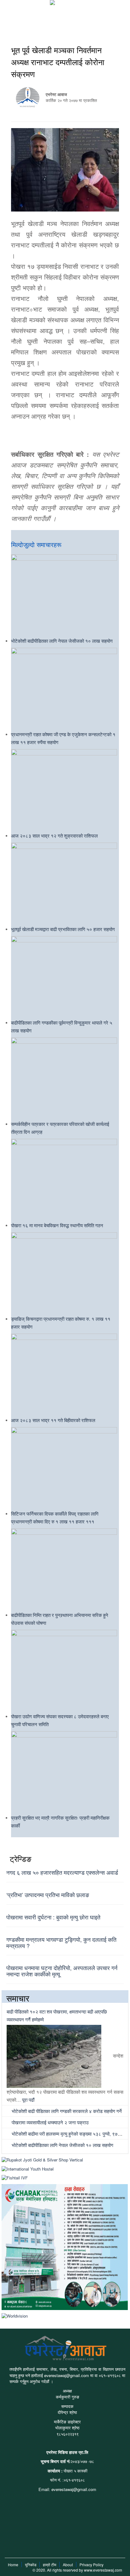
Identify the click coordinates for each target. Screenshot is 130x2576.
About (68, 2565)
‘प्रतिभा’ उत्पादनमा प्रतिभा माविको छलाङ (48, 1895)
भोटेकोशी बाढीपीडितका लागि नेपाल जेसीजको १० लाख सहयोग (62, 641)
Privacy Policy (92, 2565)
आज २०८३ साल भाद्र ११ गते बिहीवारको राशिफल (53, 1420)
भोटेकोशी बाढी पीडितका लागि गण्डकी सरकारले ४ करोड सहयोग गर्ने (66, 2111)
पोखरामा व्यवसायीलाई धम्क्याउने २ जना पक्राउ (50, 2122)
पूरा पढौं (28, 2100)
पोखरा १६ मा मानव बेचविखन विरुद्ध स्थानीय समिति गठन (57, 1225)
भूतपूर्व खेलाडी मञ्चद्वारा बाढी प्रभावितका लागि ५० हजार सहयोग (63, 929)
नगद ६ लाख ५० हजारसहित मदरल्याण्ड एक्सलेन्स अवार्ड (62, 1872)
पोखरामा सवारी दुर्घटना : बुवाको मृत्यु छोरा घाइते (53, 1917)
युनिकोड (31, 2565)
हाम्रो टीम (50, 2565)
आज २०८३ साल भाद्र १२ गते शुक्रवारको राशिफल (54, 836)
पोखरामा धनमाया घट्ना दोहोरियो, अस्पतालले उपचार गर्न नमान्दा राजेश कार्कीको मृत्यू (62, 1971)
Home (13, 2565)
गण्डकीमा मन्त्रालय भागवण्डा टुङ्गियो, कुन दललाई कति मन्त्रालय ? (61, 1942)
